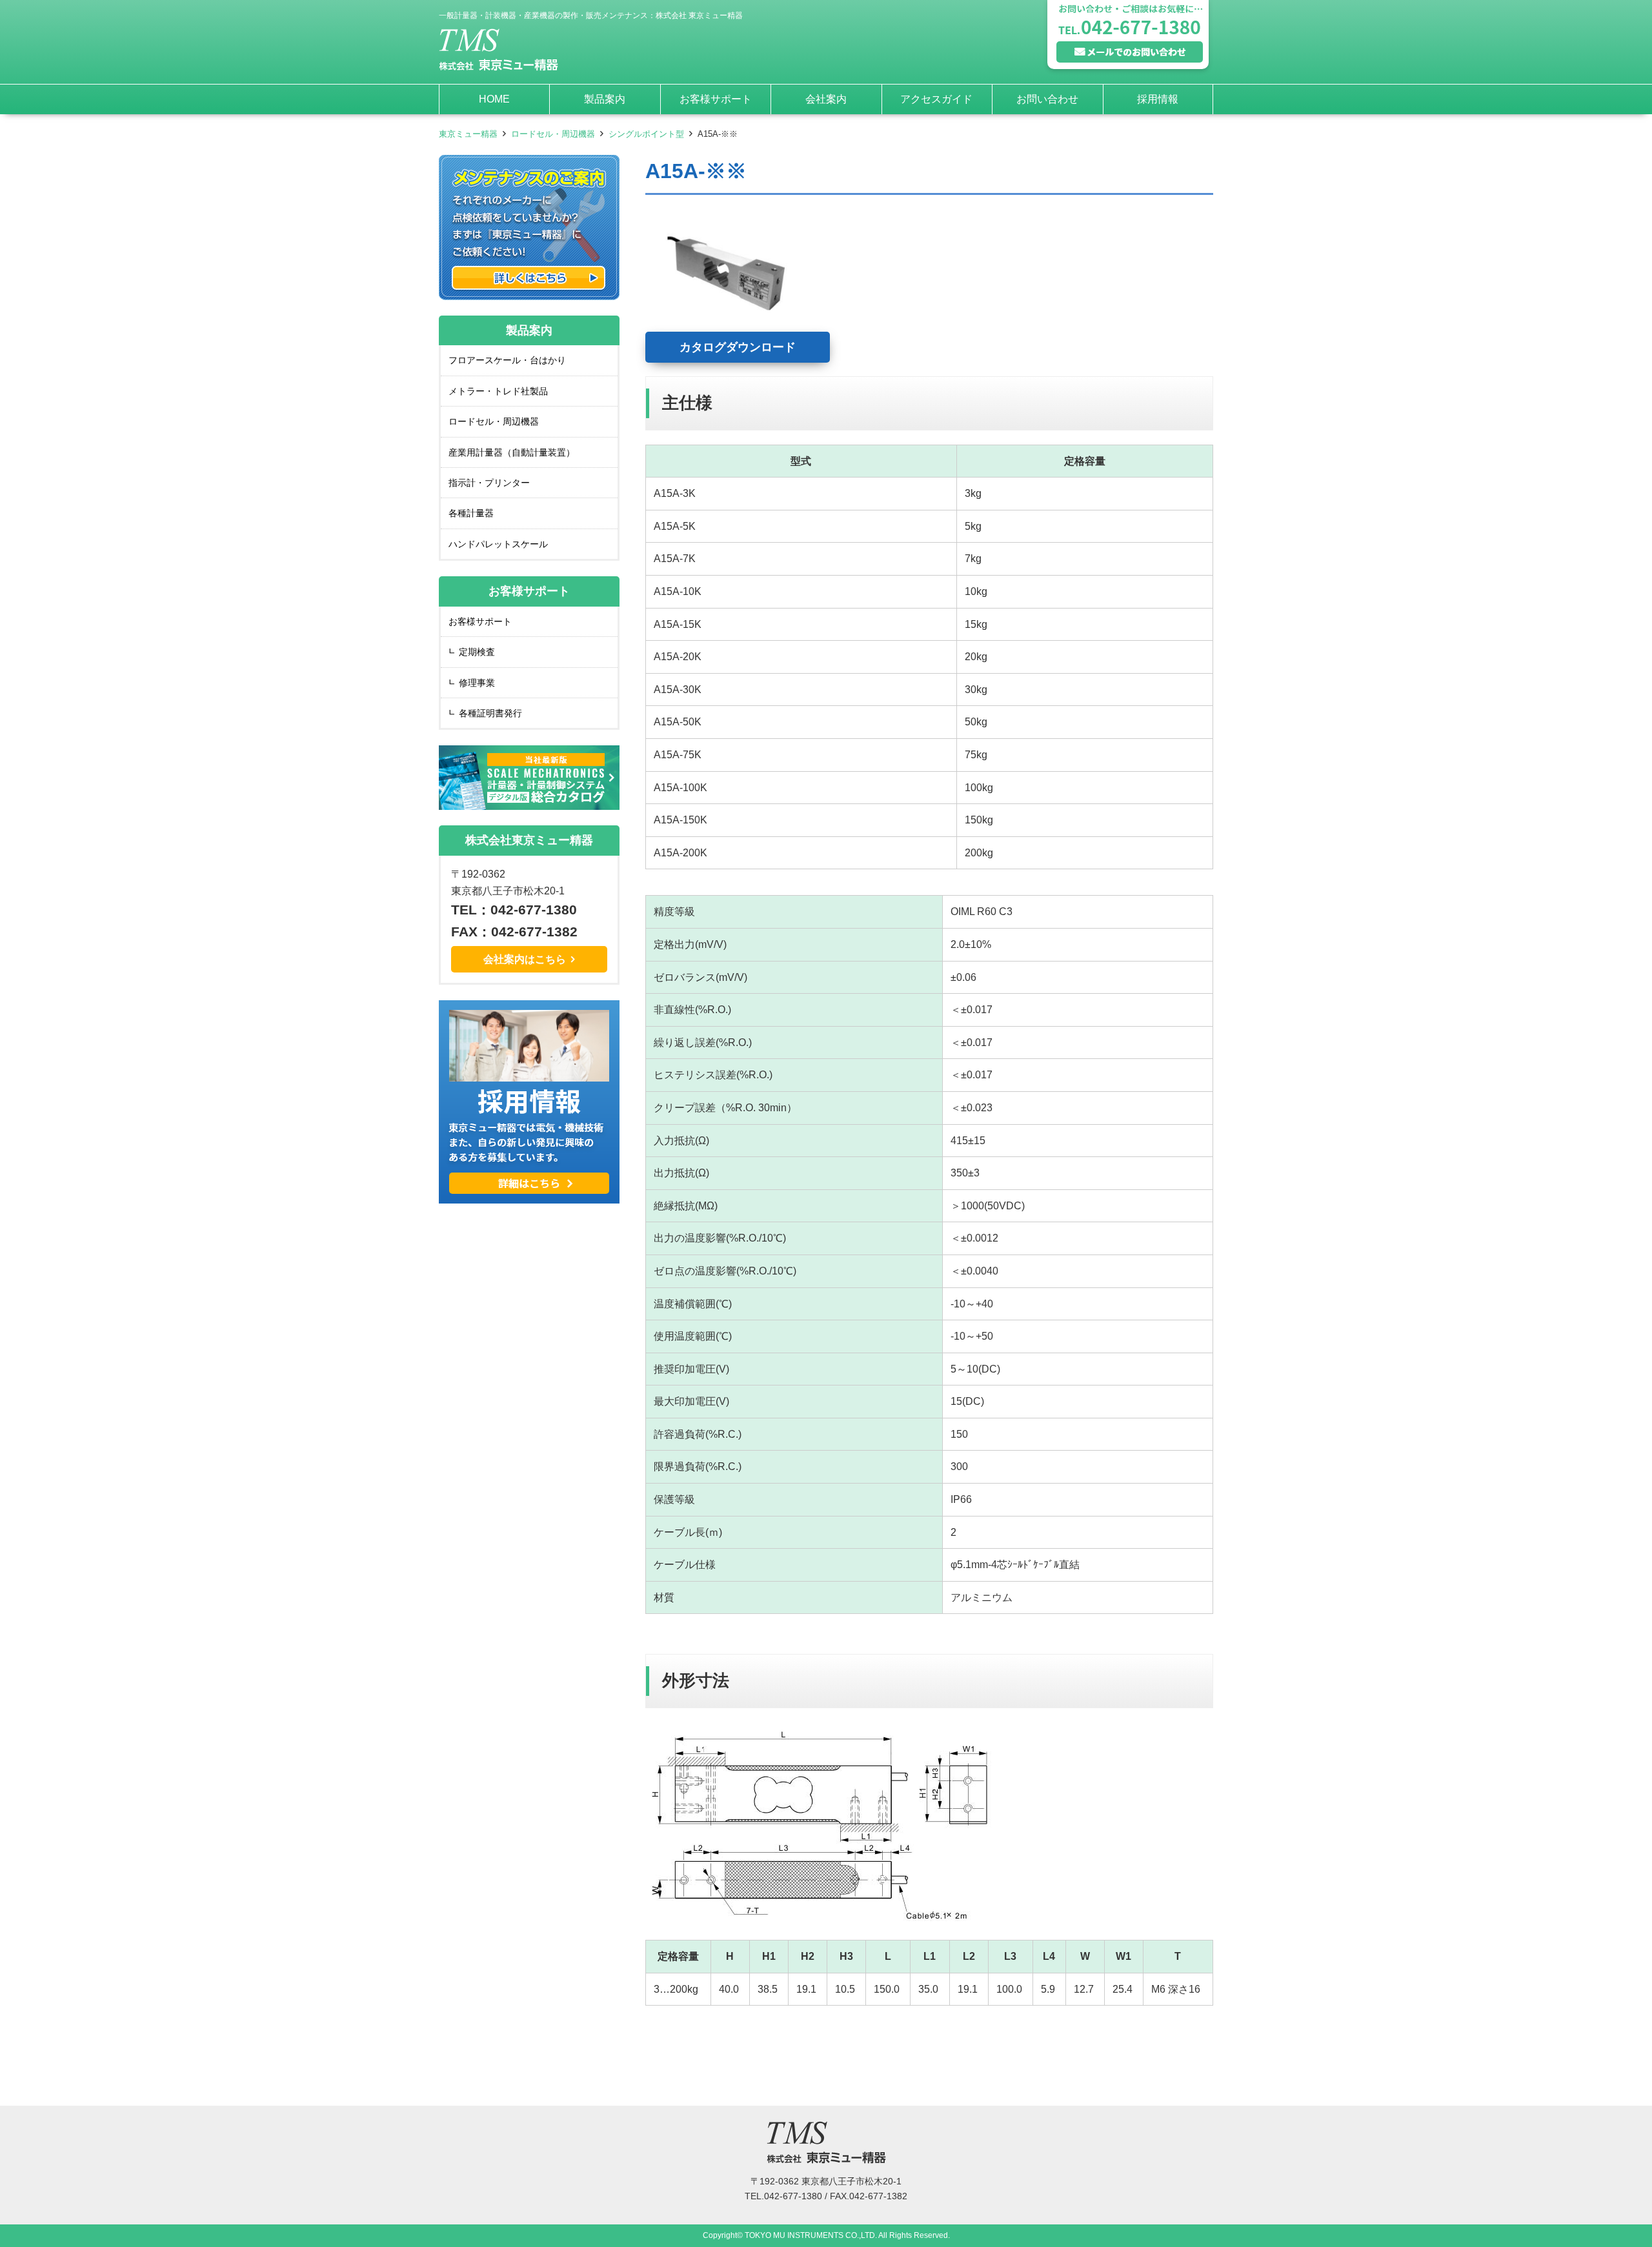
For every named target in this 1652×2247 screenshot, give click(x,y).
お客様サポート (716, 99)
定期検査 (477, 652)
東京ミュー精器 (468, 134)
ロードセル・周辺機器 (553, 134)
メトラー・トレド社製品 (498, 391)
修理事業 (477, 683)
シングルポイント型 (646, 134)
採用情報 (1158, 99)
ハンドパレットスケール (498, 544)
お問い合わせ (1047, 99)
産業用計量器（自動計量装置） (512, 452)
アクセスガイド (936, 99)
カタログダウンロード (738, 347)
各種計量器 (471, 513)
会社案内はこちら (525, 959)
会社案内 (826, 99)
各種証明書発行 (490, 713)
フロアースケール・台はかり (507, 360)
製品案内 (605, 99)
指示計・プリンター (489, 483)
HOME (494, 99)
